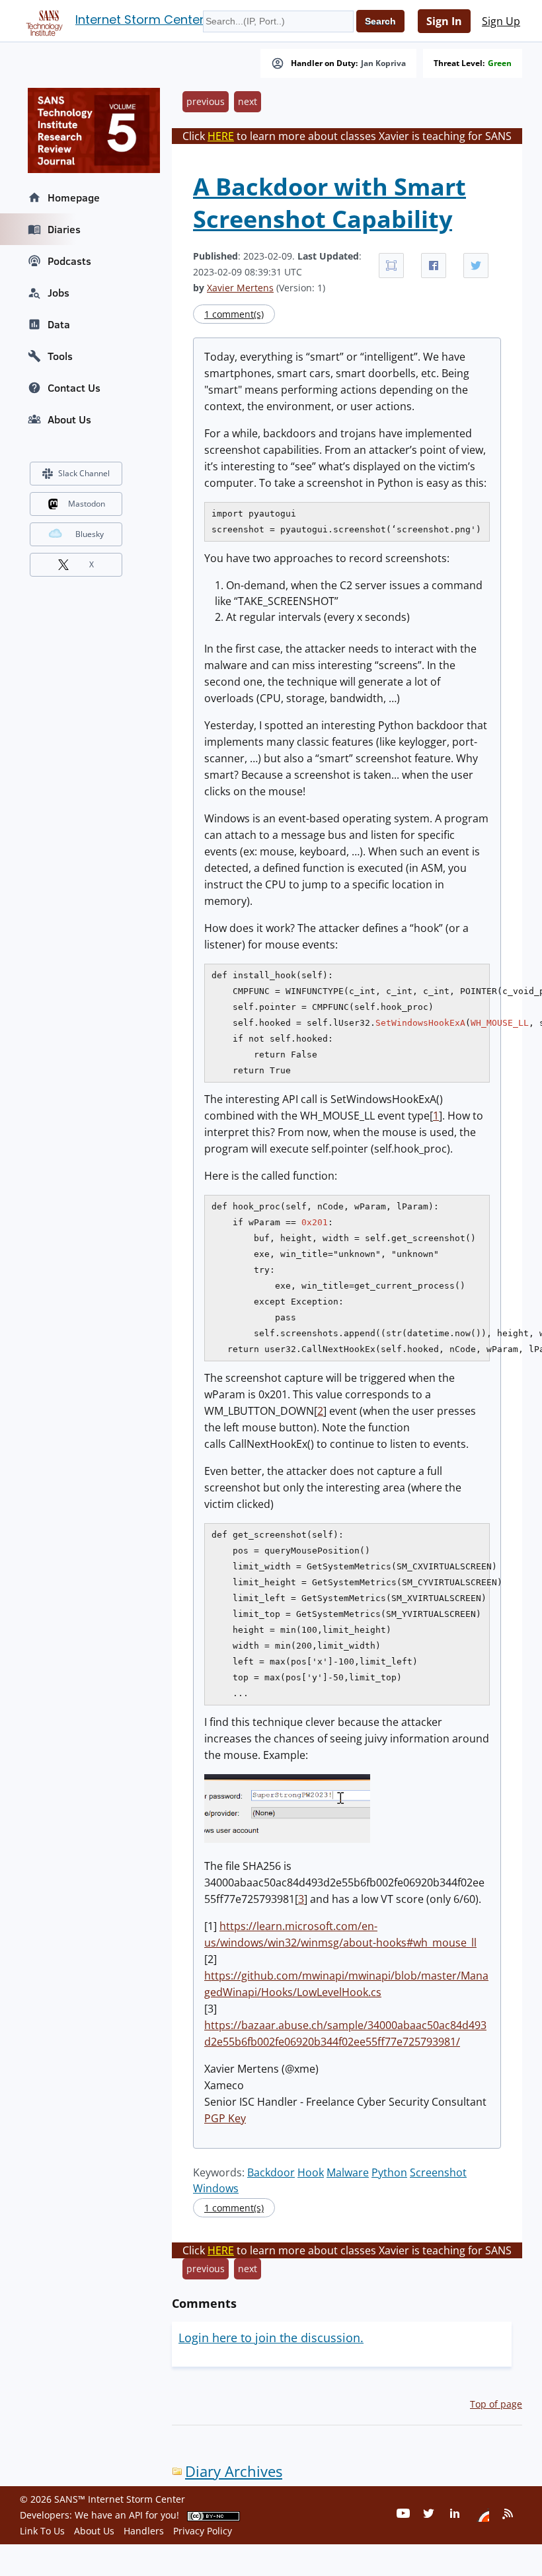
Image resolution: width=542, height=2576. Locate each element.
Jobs (58, 293)
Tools (60, 356)
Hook (311, 2172)
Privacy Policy (203, 2531)
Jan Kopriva (383, 63)
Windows (216, 2188)
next (248, 101)
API (136, 2515)
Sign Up (501, 21)
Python (389, 2172)
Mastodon (87, 504)
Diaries (64, 229)
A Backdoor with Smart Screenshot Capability (329, 203)
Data (59, 324)
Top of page (496, 2404)
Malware (348, 2172)
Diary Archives (234, 2471)
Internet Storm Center (140, 19)
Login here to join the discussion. (271, 2338)
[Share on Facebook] (434, 266)
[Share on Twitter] (476, 266)
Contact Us (74, 388)
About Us (69, 419)
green (500, 63)
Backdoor (271, 2172)
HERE (221, 136)
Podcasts (69, 261)
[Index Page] (42, 20)
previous (206, 101)
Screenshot (438, 2172)
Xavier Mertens (240, 288)
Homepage (74, 197)
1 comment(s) (234, 314)
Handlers (144, 2531)
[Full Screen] (391, 266)
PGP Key (225, 2118)
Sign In (444, 21)
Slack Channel (84, 473)
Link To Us (42, 2531)
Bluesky (90, 534)
